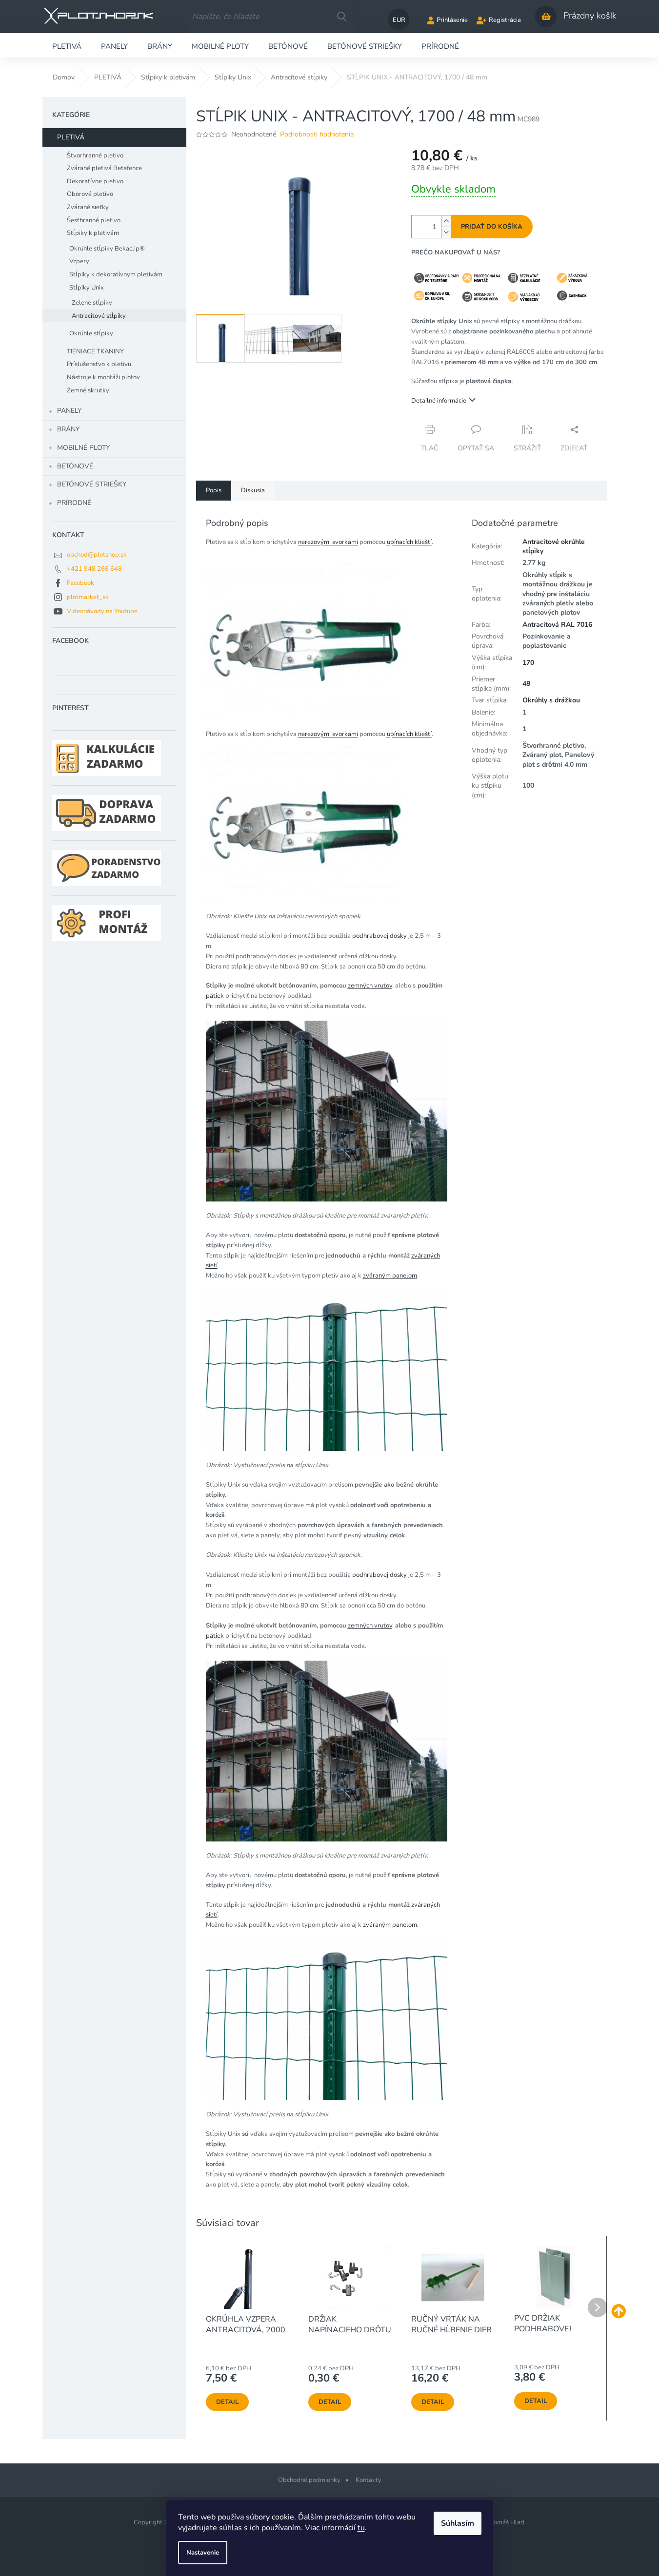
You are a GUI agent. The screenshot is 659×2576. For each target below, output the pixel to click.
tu (361, 2528)
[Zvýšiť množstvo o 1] (446, 221)
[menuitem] (67, 45)
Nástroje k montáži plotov (103, 377)
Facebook (80, 583)
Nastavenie (203, 2553)
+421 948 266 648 (94, 569)
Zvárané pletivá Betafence (104, 168)
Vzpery (79, 261)
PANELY (69, 411)
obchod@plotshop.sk (97, 555)
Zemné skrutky (88, 390)
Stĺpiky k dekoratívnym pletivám (116, 274)
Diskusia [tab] (253, 490)
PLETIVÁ (71, 137)
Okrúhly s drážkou (551, 700)
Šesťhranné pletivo (94, 220)
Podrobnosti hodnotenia (317, 134)
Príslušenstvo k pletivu (99, 364)
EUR (399, 20)
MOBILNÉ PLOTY (83, 448)
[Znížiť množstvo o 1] (446, 232)
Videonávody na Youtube (102, 611)
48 (526, 684)
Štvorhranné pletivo (95, 155)
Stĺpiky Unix (87, 288)
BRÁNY (68, 429)
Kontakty (369, 2480)
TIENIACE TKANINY (95, 351)
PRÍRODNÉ (74, 503)
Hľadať (341, 17)
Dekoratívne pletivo (95, 181)
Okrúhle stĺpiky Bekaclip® (107, 249)
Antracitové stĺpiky (99, 316)
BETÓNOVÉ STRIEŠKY (92, 484)
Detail (227, 2402)
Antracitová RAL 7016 (557, 625)
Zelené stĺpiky (92, 303)
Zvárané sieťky (88, 207)
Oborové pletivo (90, 194)
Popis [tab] (214, 490)
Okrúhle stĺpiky (91, 333)
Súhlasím (458, 2523)
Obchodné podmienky (309, 2480)
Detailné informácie (439, 401)
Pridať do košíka (492, 227)
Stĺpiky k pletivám (93, 233)
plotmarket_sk (88, 597)
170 (528, 663)
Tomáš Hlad (507, 2522)
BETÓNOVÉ (75, 466)
